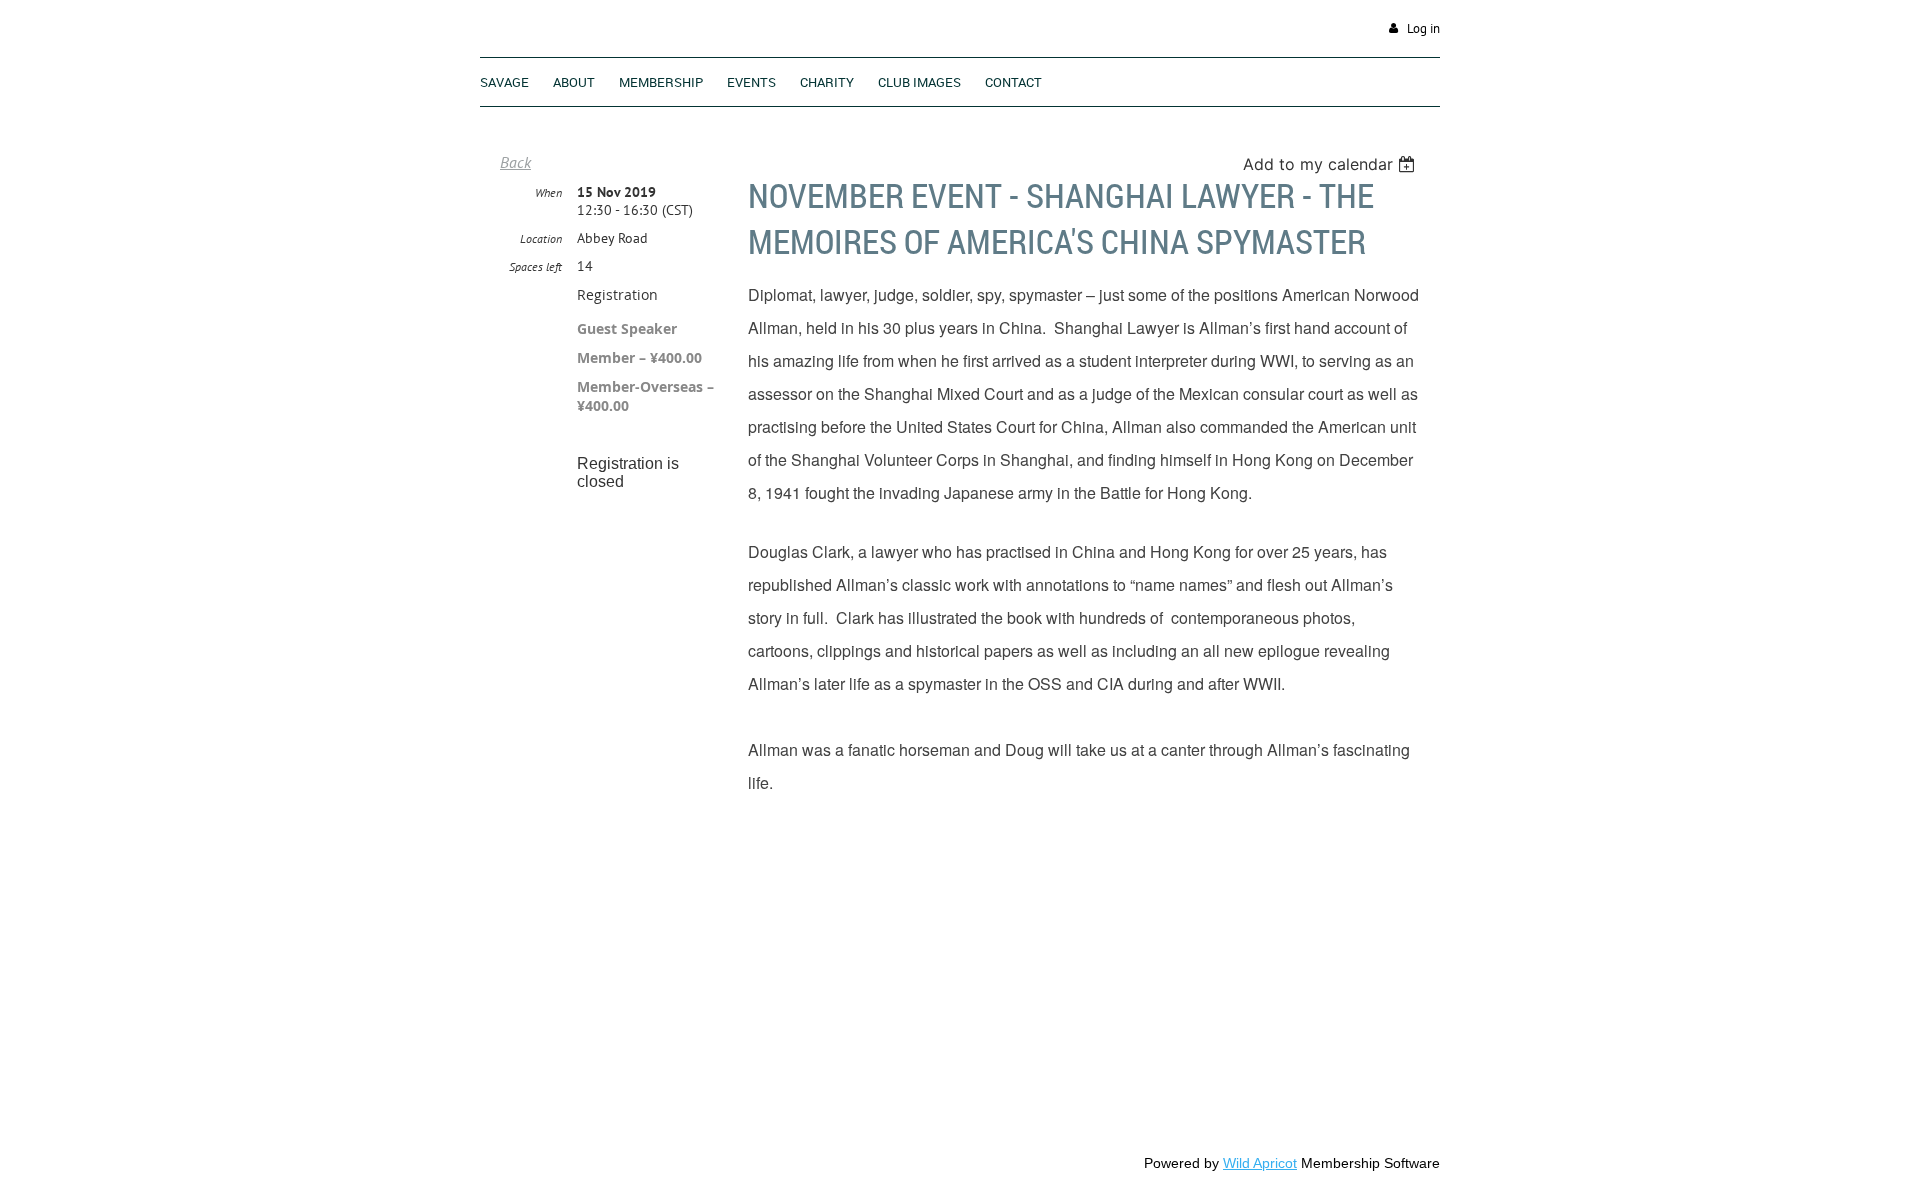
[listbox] (1331, 164)
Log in (1423, 28)
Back (515, 162)
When (548, 192)
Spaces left (535, 266)
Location (541, 238)
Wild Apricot (1260, 1163)
